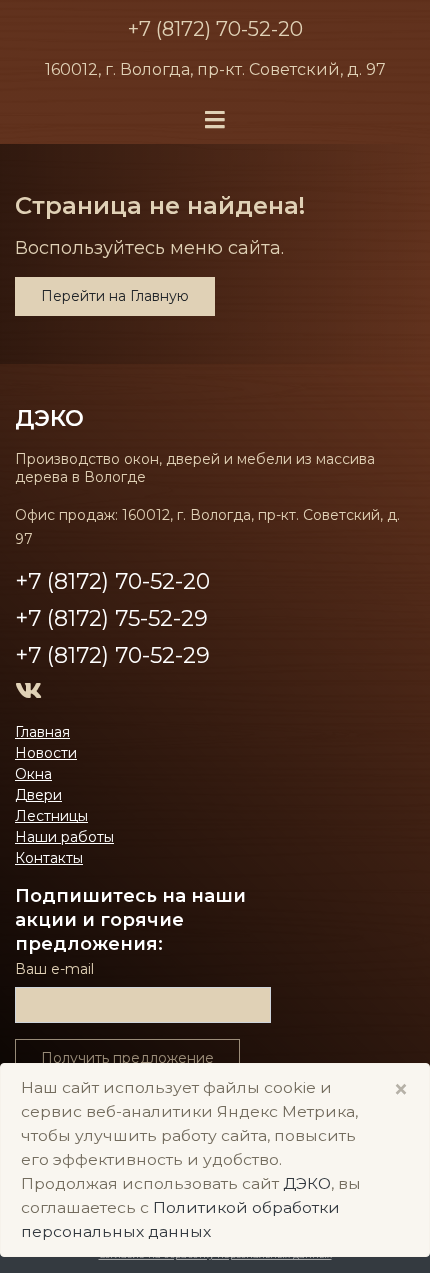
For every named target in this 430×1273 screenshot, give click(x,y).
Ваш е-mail (54, 969)
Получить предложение (127, 1058)
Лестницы (51, 816)
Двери (38, 795)
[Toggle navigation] (215, 120)
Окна (33, 774)
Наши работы (64, 837)
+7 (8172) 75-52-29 (111, 618)
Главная (42, 732)
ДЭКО (307, 1183)
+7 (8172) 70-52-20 (215, 29)
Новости (46, 753)
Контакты (49, 858)
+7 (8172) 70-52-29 (112, 655)
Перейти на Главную (115, 296)
